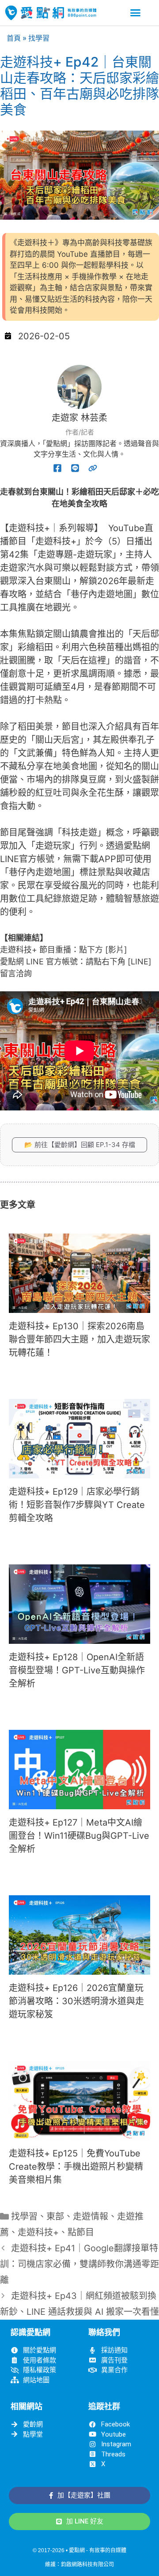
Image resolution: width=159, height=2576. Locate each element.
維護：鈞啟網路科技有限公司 (79, 2565)
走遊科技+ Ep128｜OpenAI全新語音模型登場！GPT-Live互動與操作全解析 (77, 1670)
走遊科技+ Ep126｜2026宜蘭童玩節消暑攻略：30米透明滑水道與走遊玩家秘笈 (76, 2001)
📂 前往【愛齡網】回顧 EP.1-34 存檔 (80, 1145)
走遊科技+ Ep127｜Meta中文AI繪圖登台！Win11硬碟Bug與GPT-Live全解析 (79, 1836)
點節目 (81, 2232)
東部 (55, 2216)
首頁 (14, 38)
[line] (75, 468)
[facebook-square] (57, 468)
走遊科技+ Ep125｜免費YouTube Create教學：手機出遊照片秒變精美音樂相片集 (76, 2167)
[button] (136, 13)
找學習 (39, 38)
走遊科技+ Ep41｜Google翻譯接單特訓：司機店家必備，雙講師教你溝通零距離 (79, 2264)
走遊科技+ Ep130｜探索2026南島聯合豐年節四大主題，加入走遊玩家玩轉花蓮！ (79, 1339)
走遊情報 (91, 2216)
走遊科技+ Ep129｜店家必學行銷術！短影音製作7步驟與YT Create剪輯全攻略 (77, 1505)
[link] (93, 468)
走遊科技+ (38, 2232)
